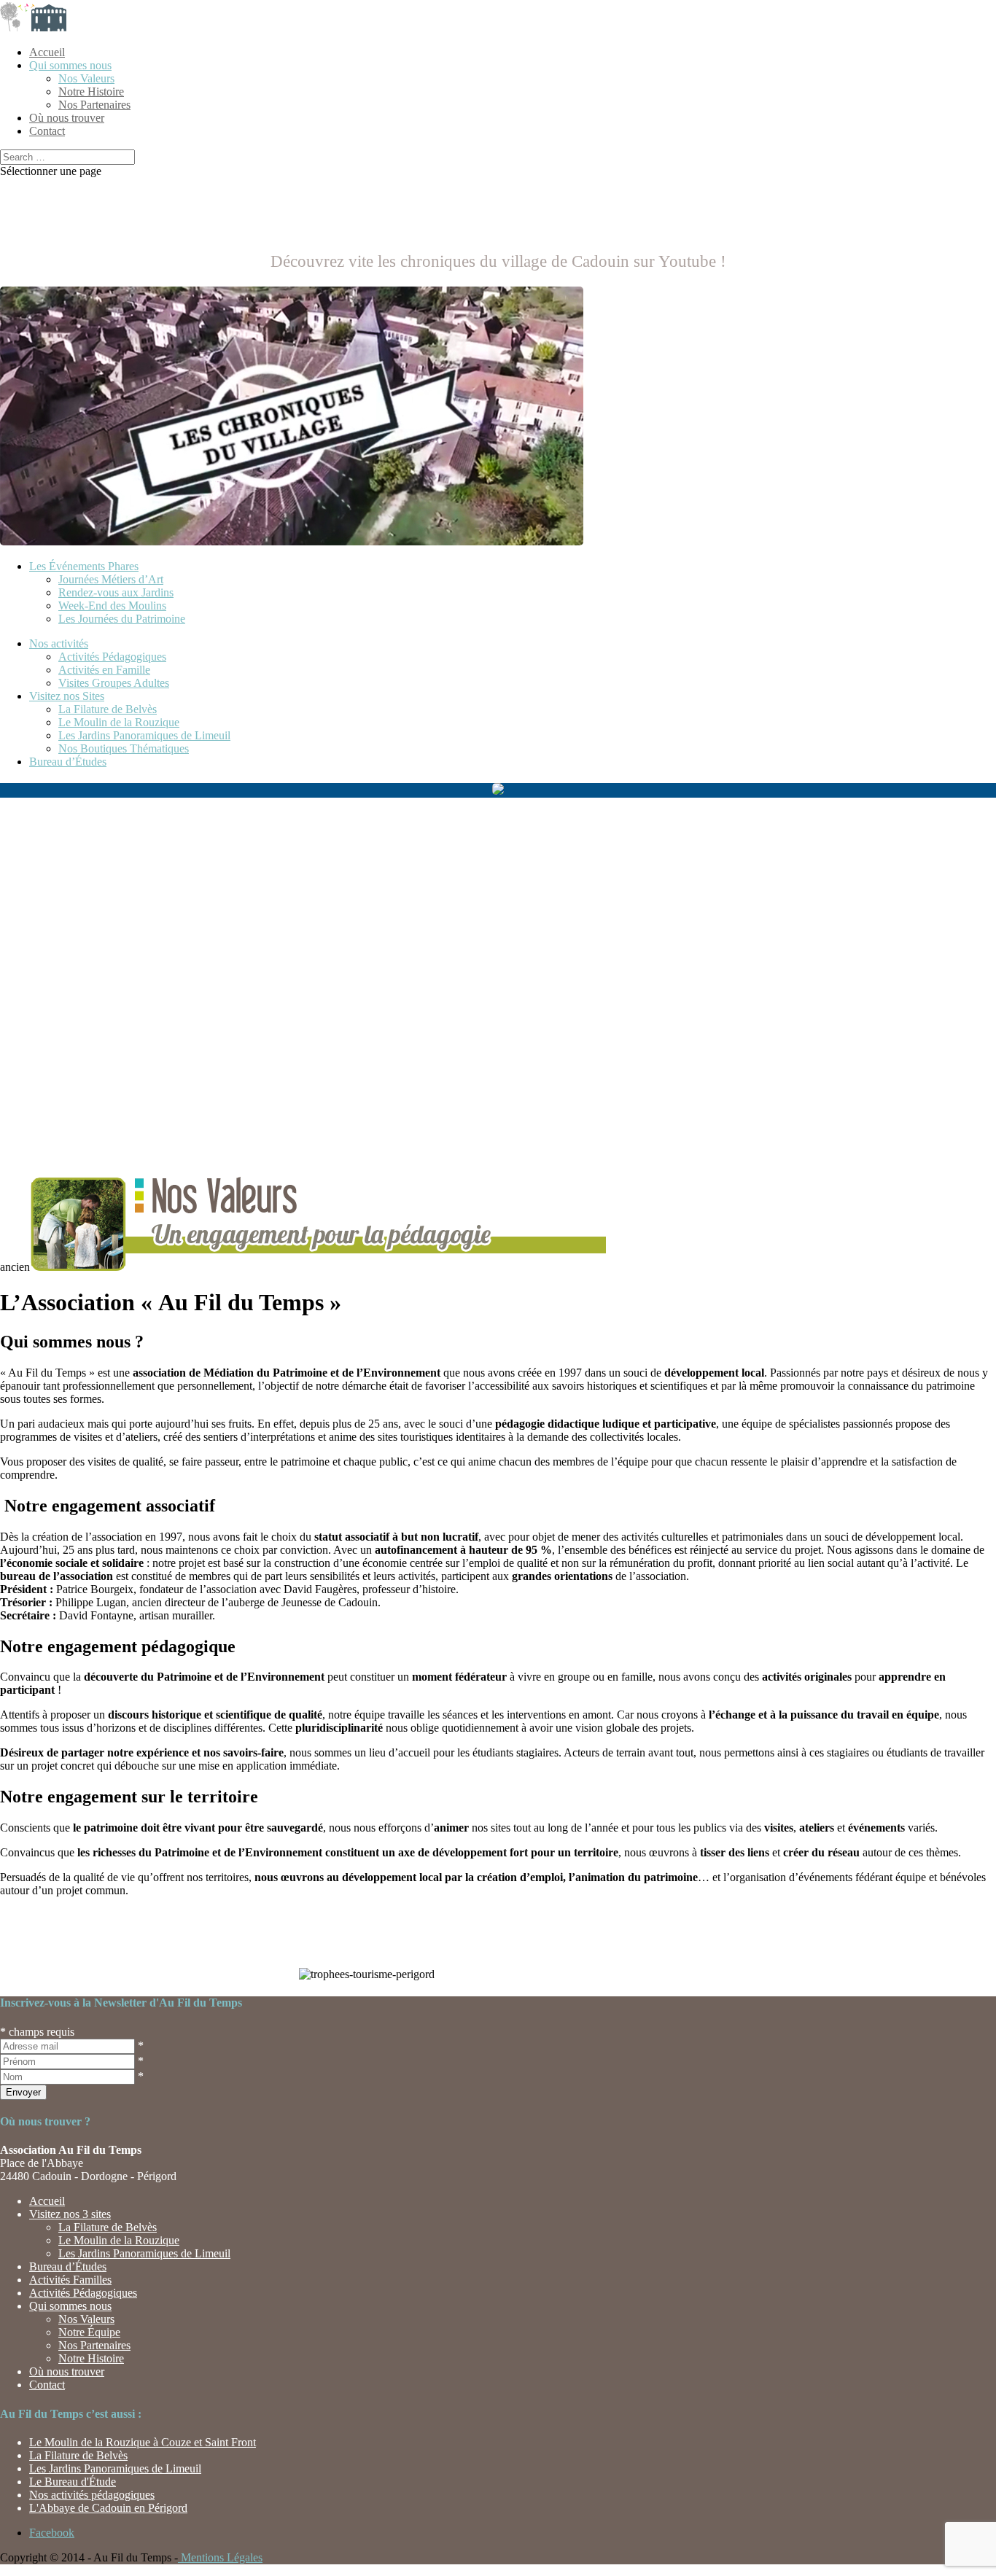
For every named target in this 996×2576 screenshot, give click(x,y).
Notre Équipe (89, 2332)
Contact (47, 131)
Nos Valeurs (86, 78)
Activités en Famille (104, 670)
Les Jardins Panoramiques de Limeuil (144, 735)
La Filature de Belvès (108, 709)
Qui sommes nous (70, 65)
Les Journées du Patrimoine (122, 619)
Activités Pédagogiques (112, 657)
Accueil (47, 52)
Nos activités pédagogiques (92, 2495)
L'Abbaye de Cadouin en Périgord (108, 2508)
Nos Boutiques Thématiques (124, 748)
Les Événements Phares (84, 566)
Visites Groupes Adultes (114, 683)
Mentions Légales (220, 2557)
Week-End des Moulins (112, 606)
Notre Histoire (91, 92)
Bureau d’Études (68, 762)
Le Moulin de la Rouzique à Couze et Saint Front (143, 2442)
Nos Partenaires (94, 105)
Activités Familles (70, 2280)
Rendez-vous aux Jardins (116, 592)
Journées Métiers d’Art (111, 579)
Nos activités (59, 643)
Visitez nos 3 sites (70, 2214)
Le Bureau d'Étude (73, 2482)
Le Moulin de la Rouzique (119, 722)
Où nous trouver (67, 118)
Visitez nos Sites (67, 696)
